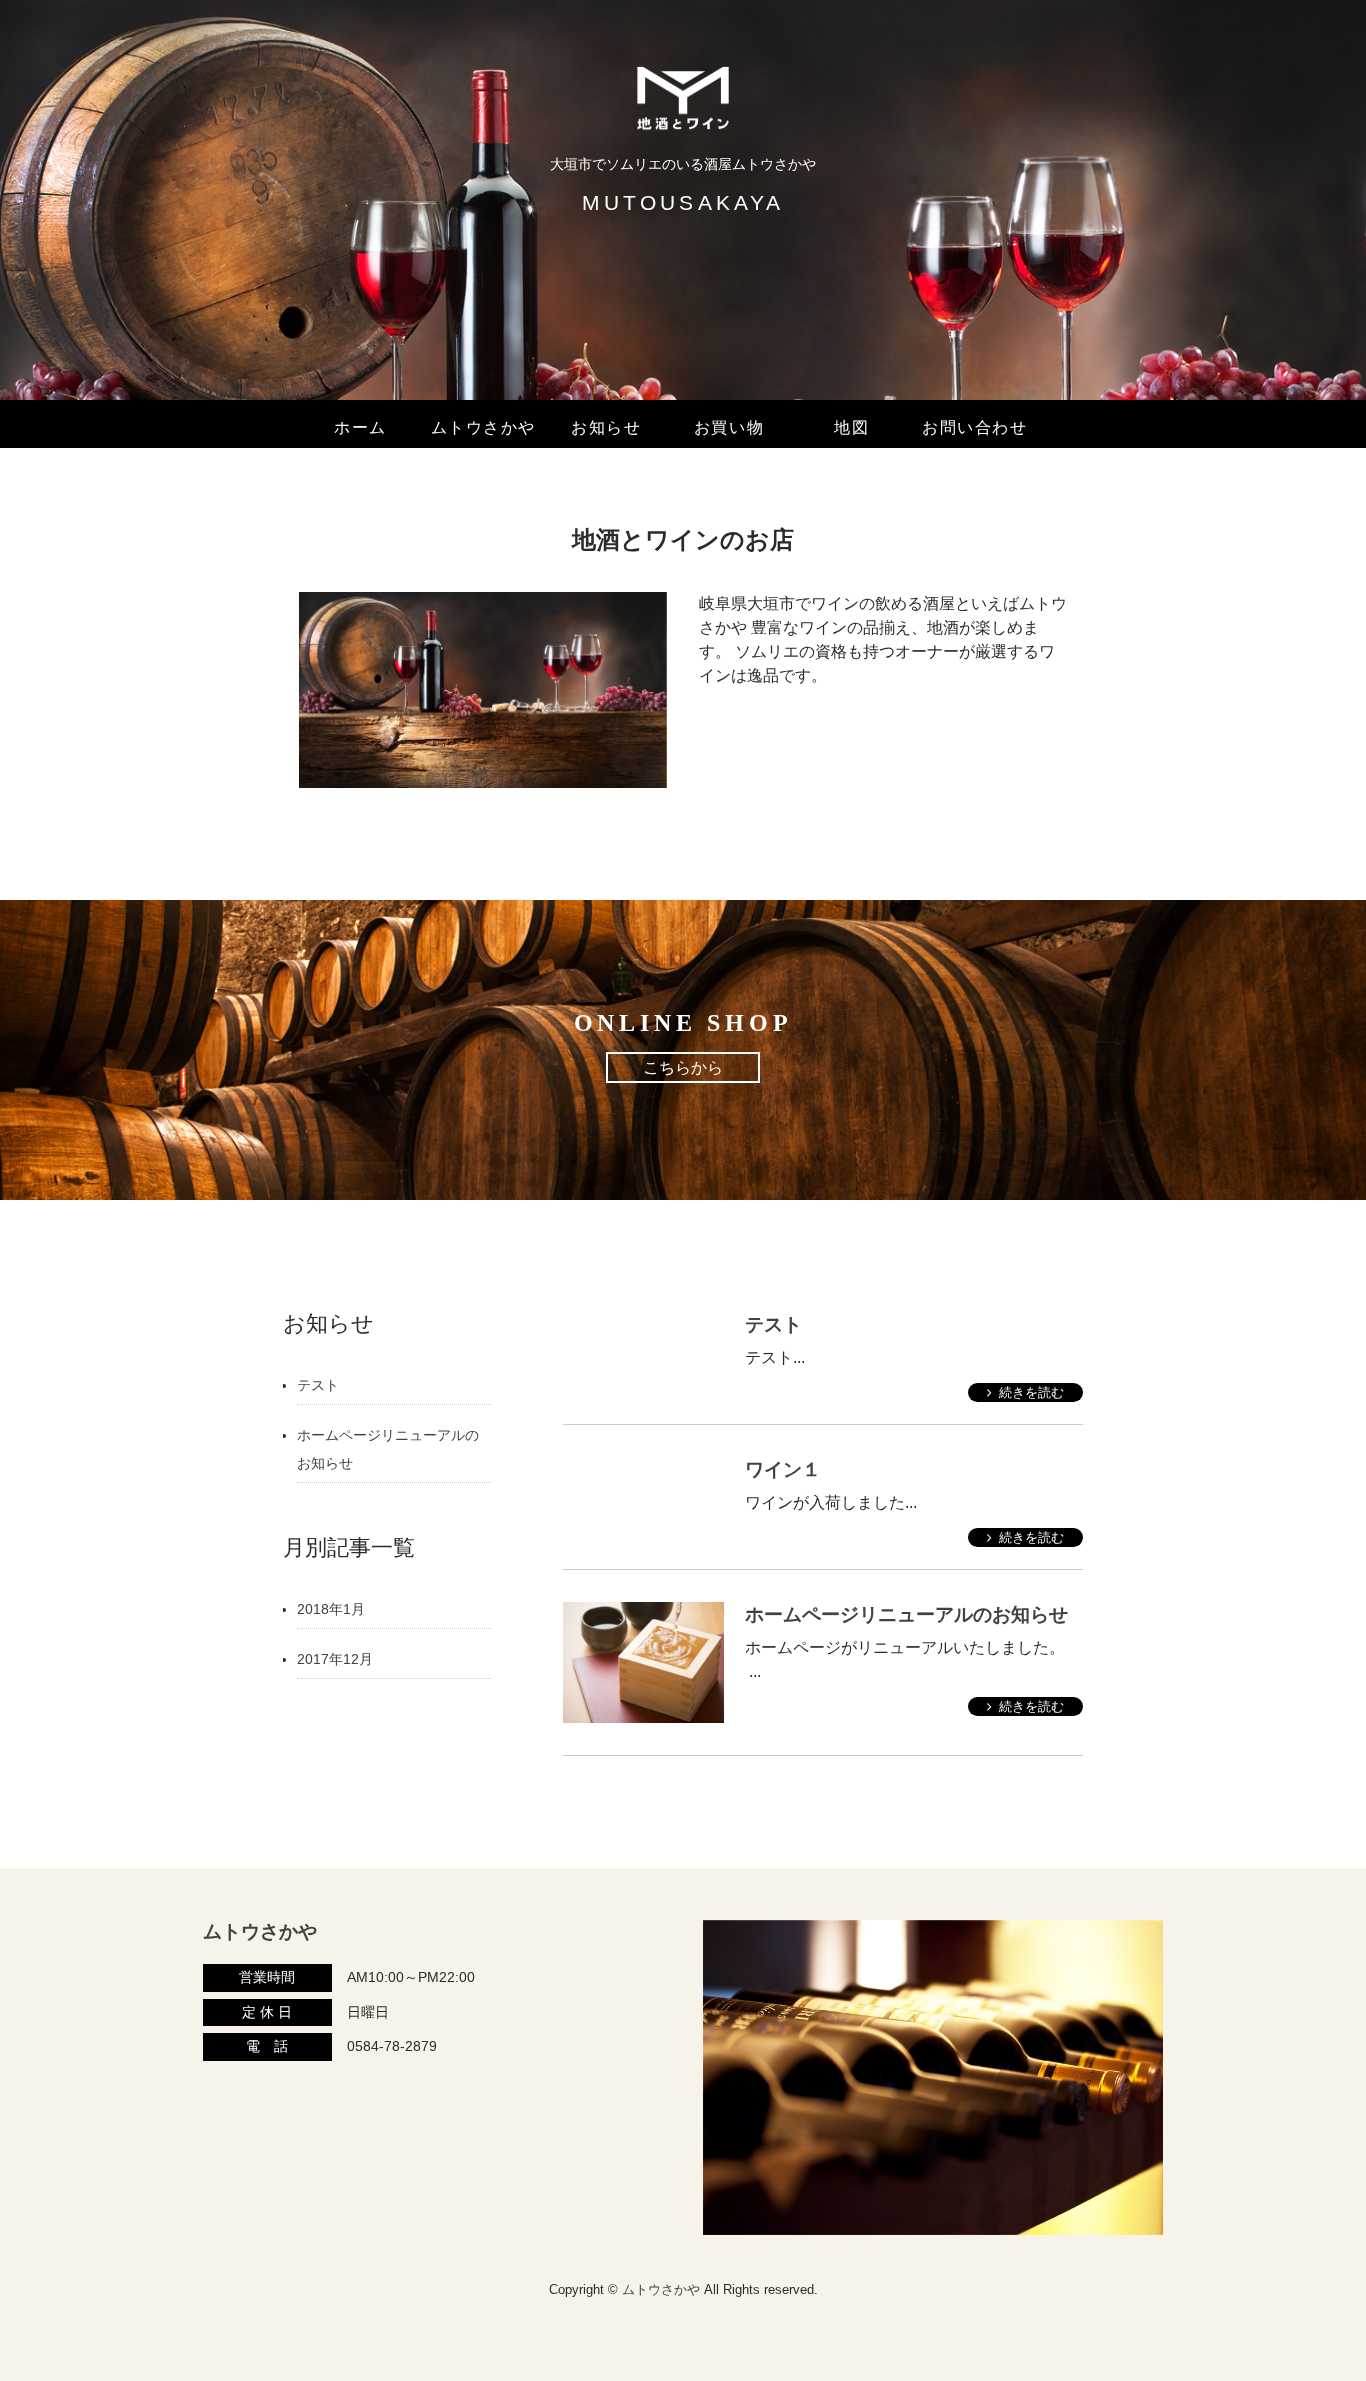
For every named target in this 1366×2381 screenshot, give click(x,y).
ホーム (360, 427)
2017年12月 (335, 1659)
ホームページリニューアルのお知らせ (906, 1614)
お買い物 (729, 427)
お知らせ (606, 427)
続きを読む (1031, 1392)
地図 (851, 427)
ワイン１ (783, 1469)
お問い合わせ (975, 427)
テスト (773, 1324)
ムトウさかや (484, 427)
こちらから (683, 1067)
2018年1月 (331, 1609)
